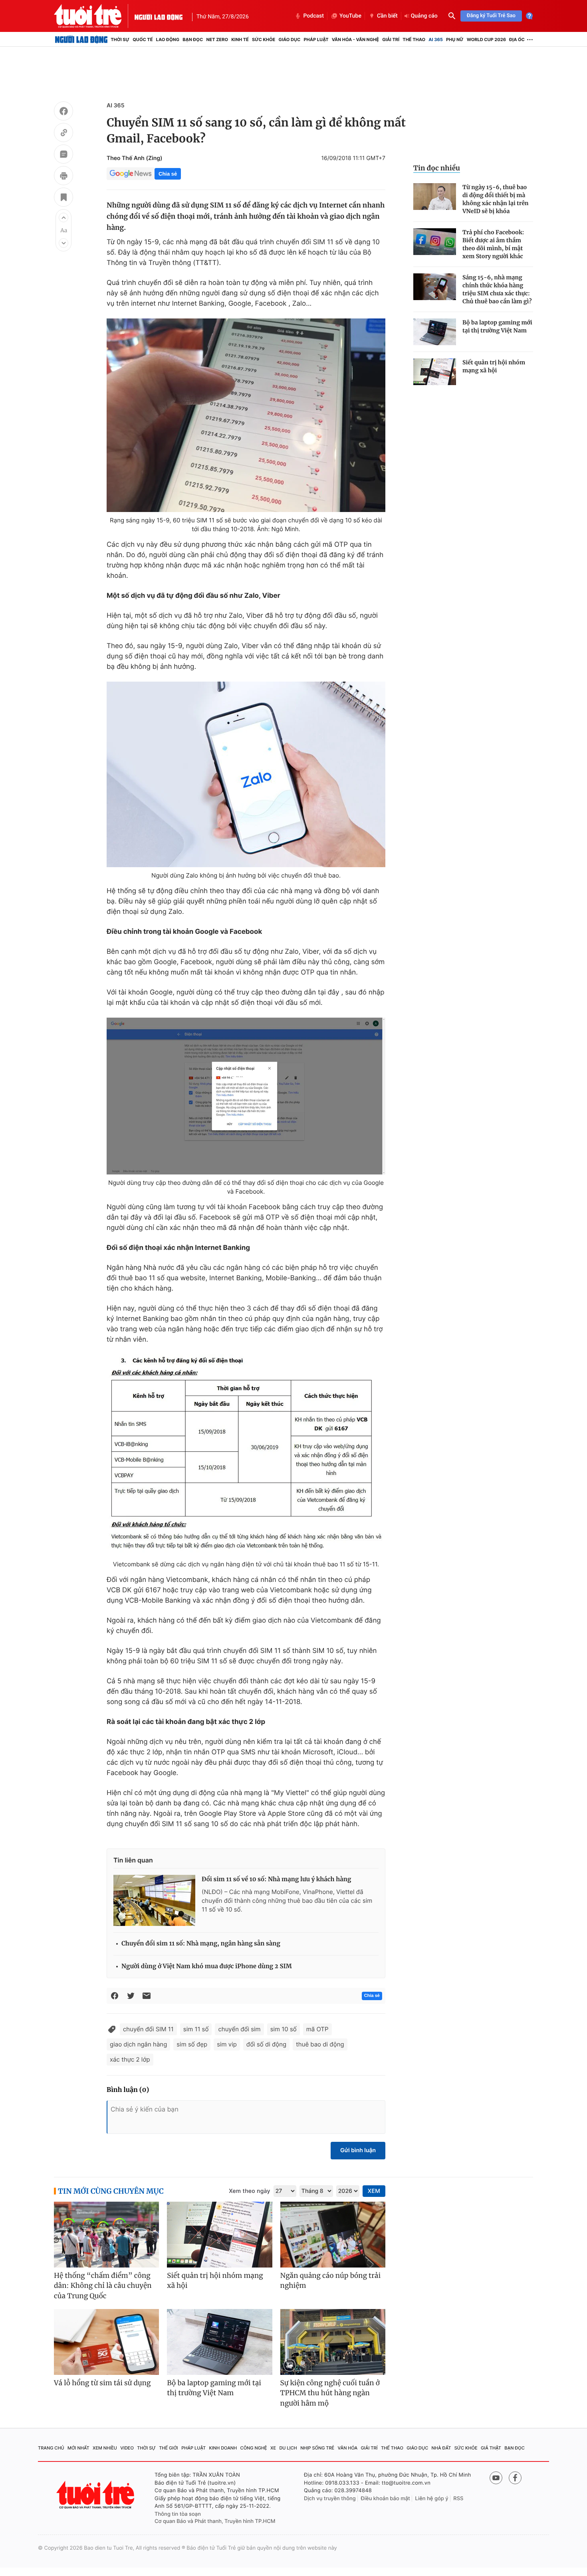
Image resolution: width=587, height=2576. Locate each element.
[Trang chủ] (81, 40)
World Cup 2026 (486, 40)
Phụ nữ (455, 40)
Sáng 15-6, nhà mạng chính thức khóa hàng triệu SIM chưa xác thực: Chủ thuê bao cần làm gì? (497, 289)
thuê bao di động (320, 2044)
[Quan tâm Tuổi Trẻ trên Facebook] (515, 2478)
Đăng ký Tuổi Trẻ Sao (491, 16)
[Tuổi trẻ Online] (96, 2495)
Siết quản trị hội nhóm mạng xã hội (494, 366)
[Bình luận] (63, 155)
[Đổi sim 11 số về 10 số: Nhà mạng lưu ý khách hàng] (154, 1900)
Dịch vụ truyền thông (330, 2499)
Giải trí (391, 40)
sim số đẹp (192, 2044)
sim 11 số (196, 2029)
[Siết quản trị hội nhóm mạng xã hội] (435, 372)
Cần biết (387, 16)
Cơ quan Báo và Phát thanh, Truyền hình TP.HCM (215, 2521)
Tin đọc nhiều (437, 168)
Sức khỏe (264, 40)
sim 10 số (284, 2029)
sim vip (227, 2044)
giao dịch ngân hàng (138, 2044)
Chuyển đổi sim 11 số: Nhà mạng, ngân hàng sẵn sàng (201, 1944)
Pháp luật (316, 40)
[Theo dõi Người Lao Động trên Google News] (131, 174)
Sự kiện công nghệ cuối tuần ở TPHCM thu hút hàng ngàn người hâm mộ (330, 2393)
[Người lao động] (159, 16)
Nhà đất (441, 2448)
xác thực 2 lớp (130, 2059)
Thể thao (414, 40)
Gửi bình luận (358, 2150)
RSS (458, 2499)
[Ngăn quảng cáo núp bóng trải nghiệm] (333, 2235)
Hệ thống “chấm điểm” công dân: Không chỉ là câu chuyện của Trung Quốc (103, 2286)
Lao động (168, 40)
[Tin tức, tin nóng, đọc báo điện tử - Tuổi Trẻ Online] (94, 16)
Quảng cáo (424, 16)
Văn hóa (348, 2448)
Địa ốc (517, 40)
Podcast (313, 16)
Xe (273, 2448)
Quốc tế (143, 40)
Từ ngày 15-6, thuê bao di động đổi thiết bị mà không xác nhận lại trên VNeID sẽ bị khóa (496, 199)
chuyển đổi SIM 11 (148, 2029)
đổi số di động (266, 2044)
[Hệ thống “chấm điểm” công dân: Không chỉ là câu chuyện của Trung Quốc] (106, 2235)
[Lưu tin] (63, 198)
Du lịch (288, 2448)
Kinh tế (240, 40)
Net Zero (217, 40)
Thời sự (120, 40)
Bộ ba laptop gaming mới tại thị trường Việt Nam (497, 326)
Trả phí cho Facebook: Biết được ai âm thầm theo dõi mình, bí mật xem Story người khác (493, 244)
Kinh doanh (223, 2448)
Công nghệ (254, 2448)
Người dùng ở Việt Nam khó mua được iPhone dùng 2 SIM (207, 1966)
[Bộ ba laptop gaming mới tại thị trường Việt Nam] (435, 332)
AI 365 (435, 40)
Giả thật (491, 2448)
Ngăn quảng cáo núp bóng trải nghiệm (331, 2281)
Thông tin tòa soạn (178, 2514)
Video (127, 2448)
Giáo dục (290, 40)
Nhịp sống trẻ (317, 2448)
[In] (63, 177)
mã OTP (317, 2029)
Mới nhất (78, 2448)
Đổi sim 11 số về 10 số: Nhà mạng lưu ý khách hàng (276, 1879)
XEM (374, 2191)
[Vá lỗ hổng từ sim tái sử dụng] (106, 2342)
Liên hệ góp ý (432, 2499)
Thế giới (169, 2448)
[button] (63, 217)
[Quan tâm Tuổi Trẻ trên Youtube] (496, 2478)
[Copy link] (63, 134)
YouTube (350, 16)
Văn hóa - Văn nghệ (355, 40)
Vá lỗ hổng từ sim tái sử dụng (102, 2383)
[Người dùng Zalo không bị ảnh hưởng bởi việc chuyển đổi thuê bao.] (246, 774)
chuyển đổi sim (239, 2029)
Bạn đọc (193, 40)
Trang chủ (51, 2448)
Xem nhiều (105, 2448)
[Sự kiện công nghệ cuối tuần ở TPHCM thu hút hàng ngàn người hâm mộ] (333, 2342)
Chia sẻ (168, 174)
